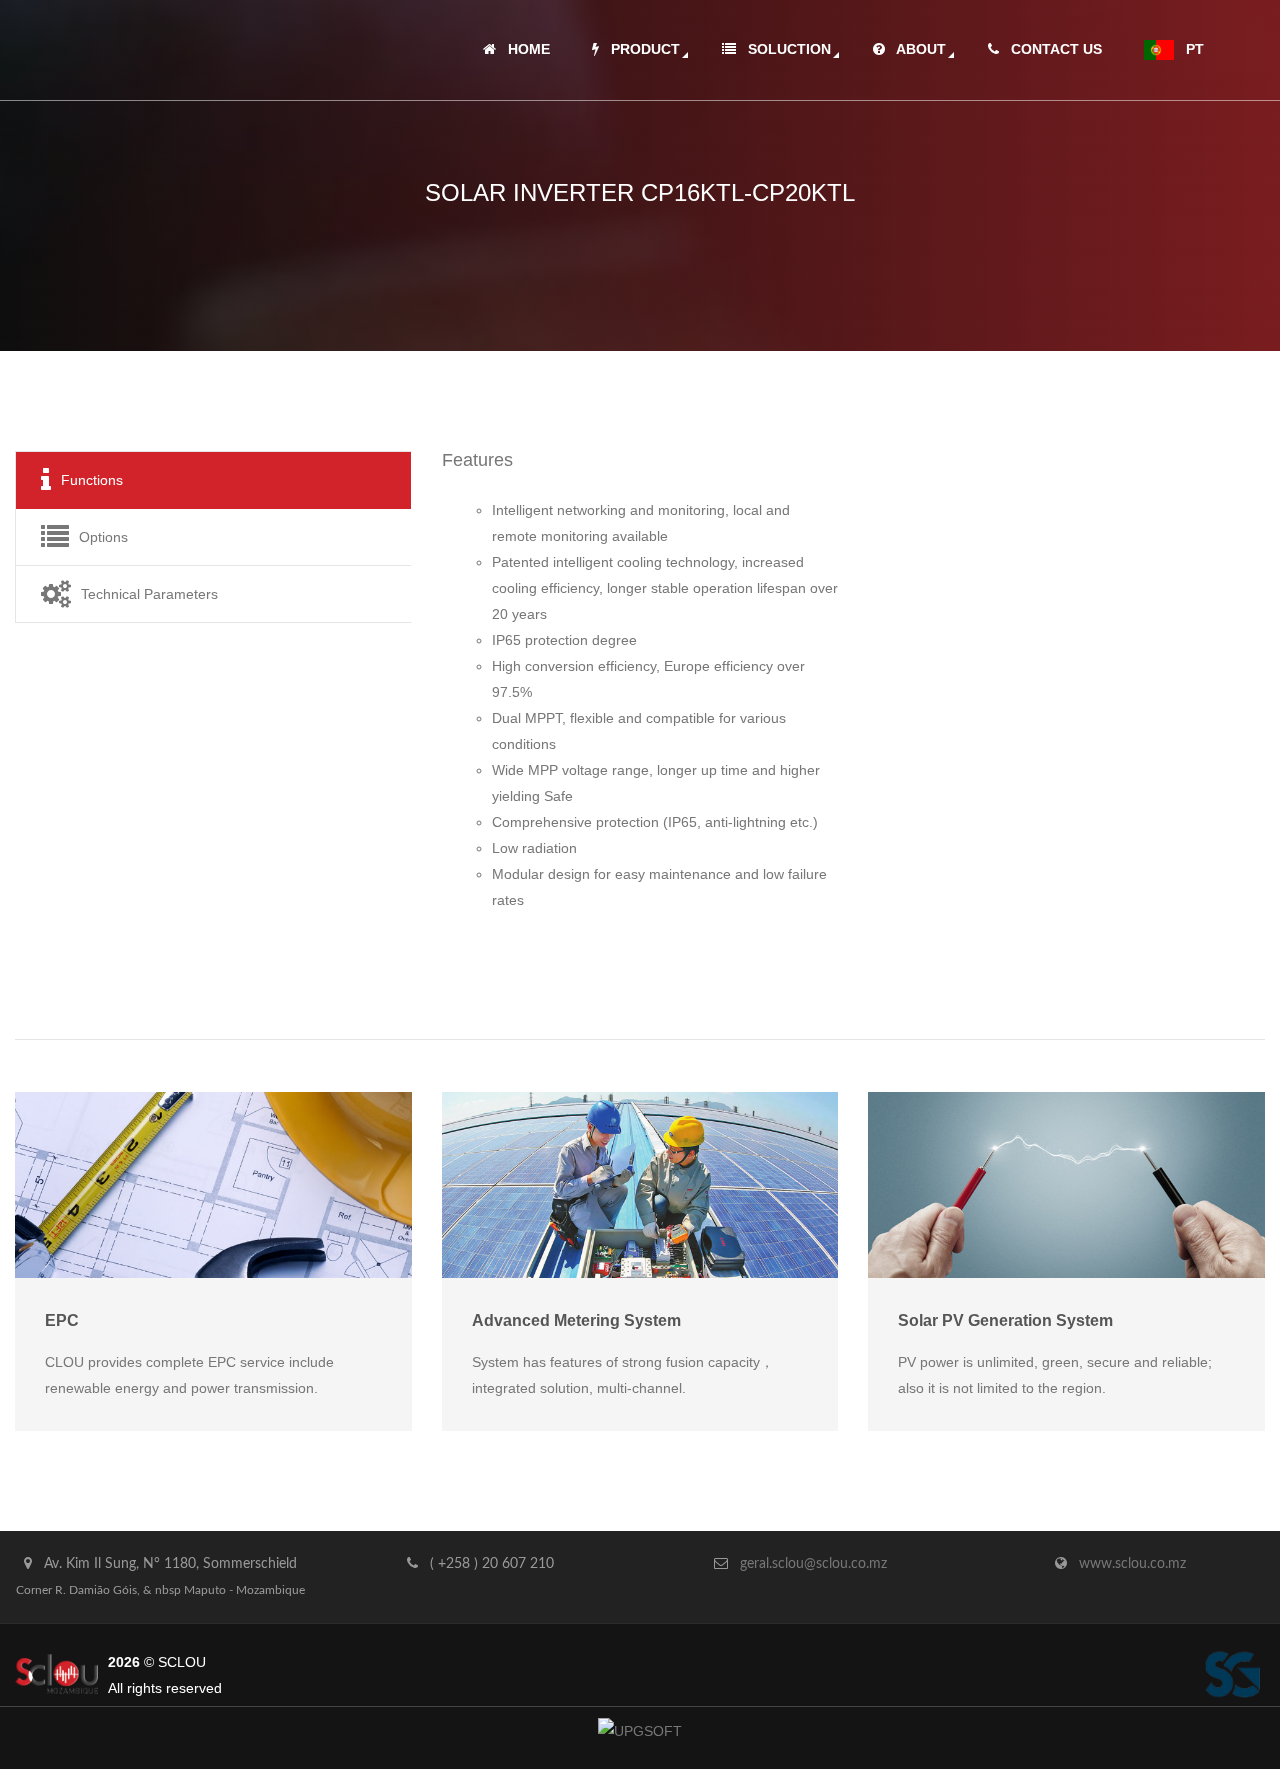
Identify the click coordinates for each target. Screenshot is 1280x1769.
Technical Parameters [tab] (149, 594)
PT (1189, 49)
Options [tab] (103, 537)
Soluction (783, 49)
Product (639, 49)
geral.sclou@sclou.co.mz (813, 1564)
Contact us (1050, 49)
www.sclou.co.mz (1132, 1564)
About (915, 49)
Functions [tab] (92, 480)
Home (523, 49)
